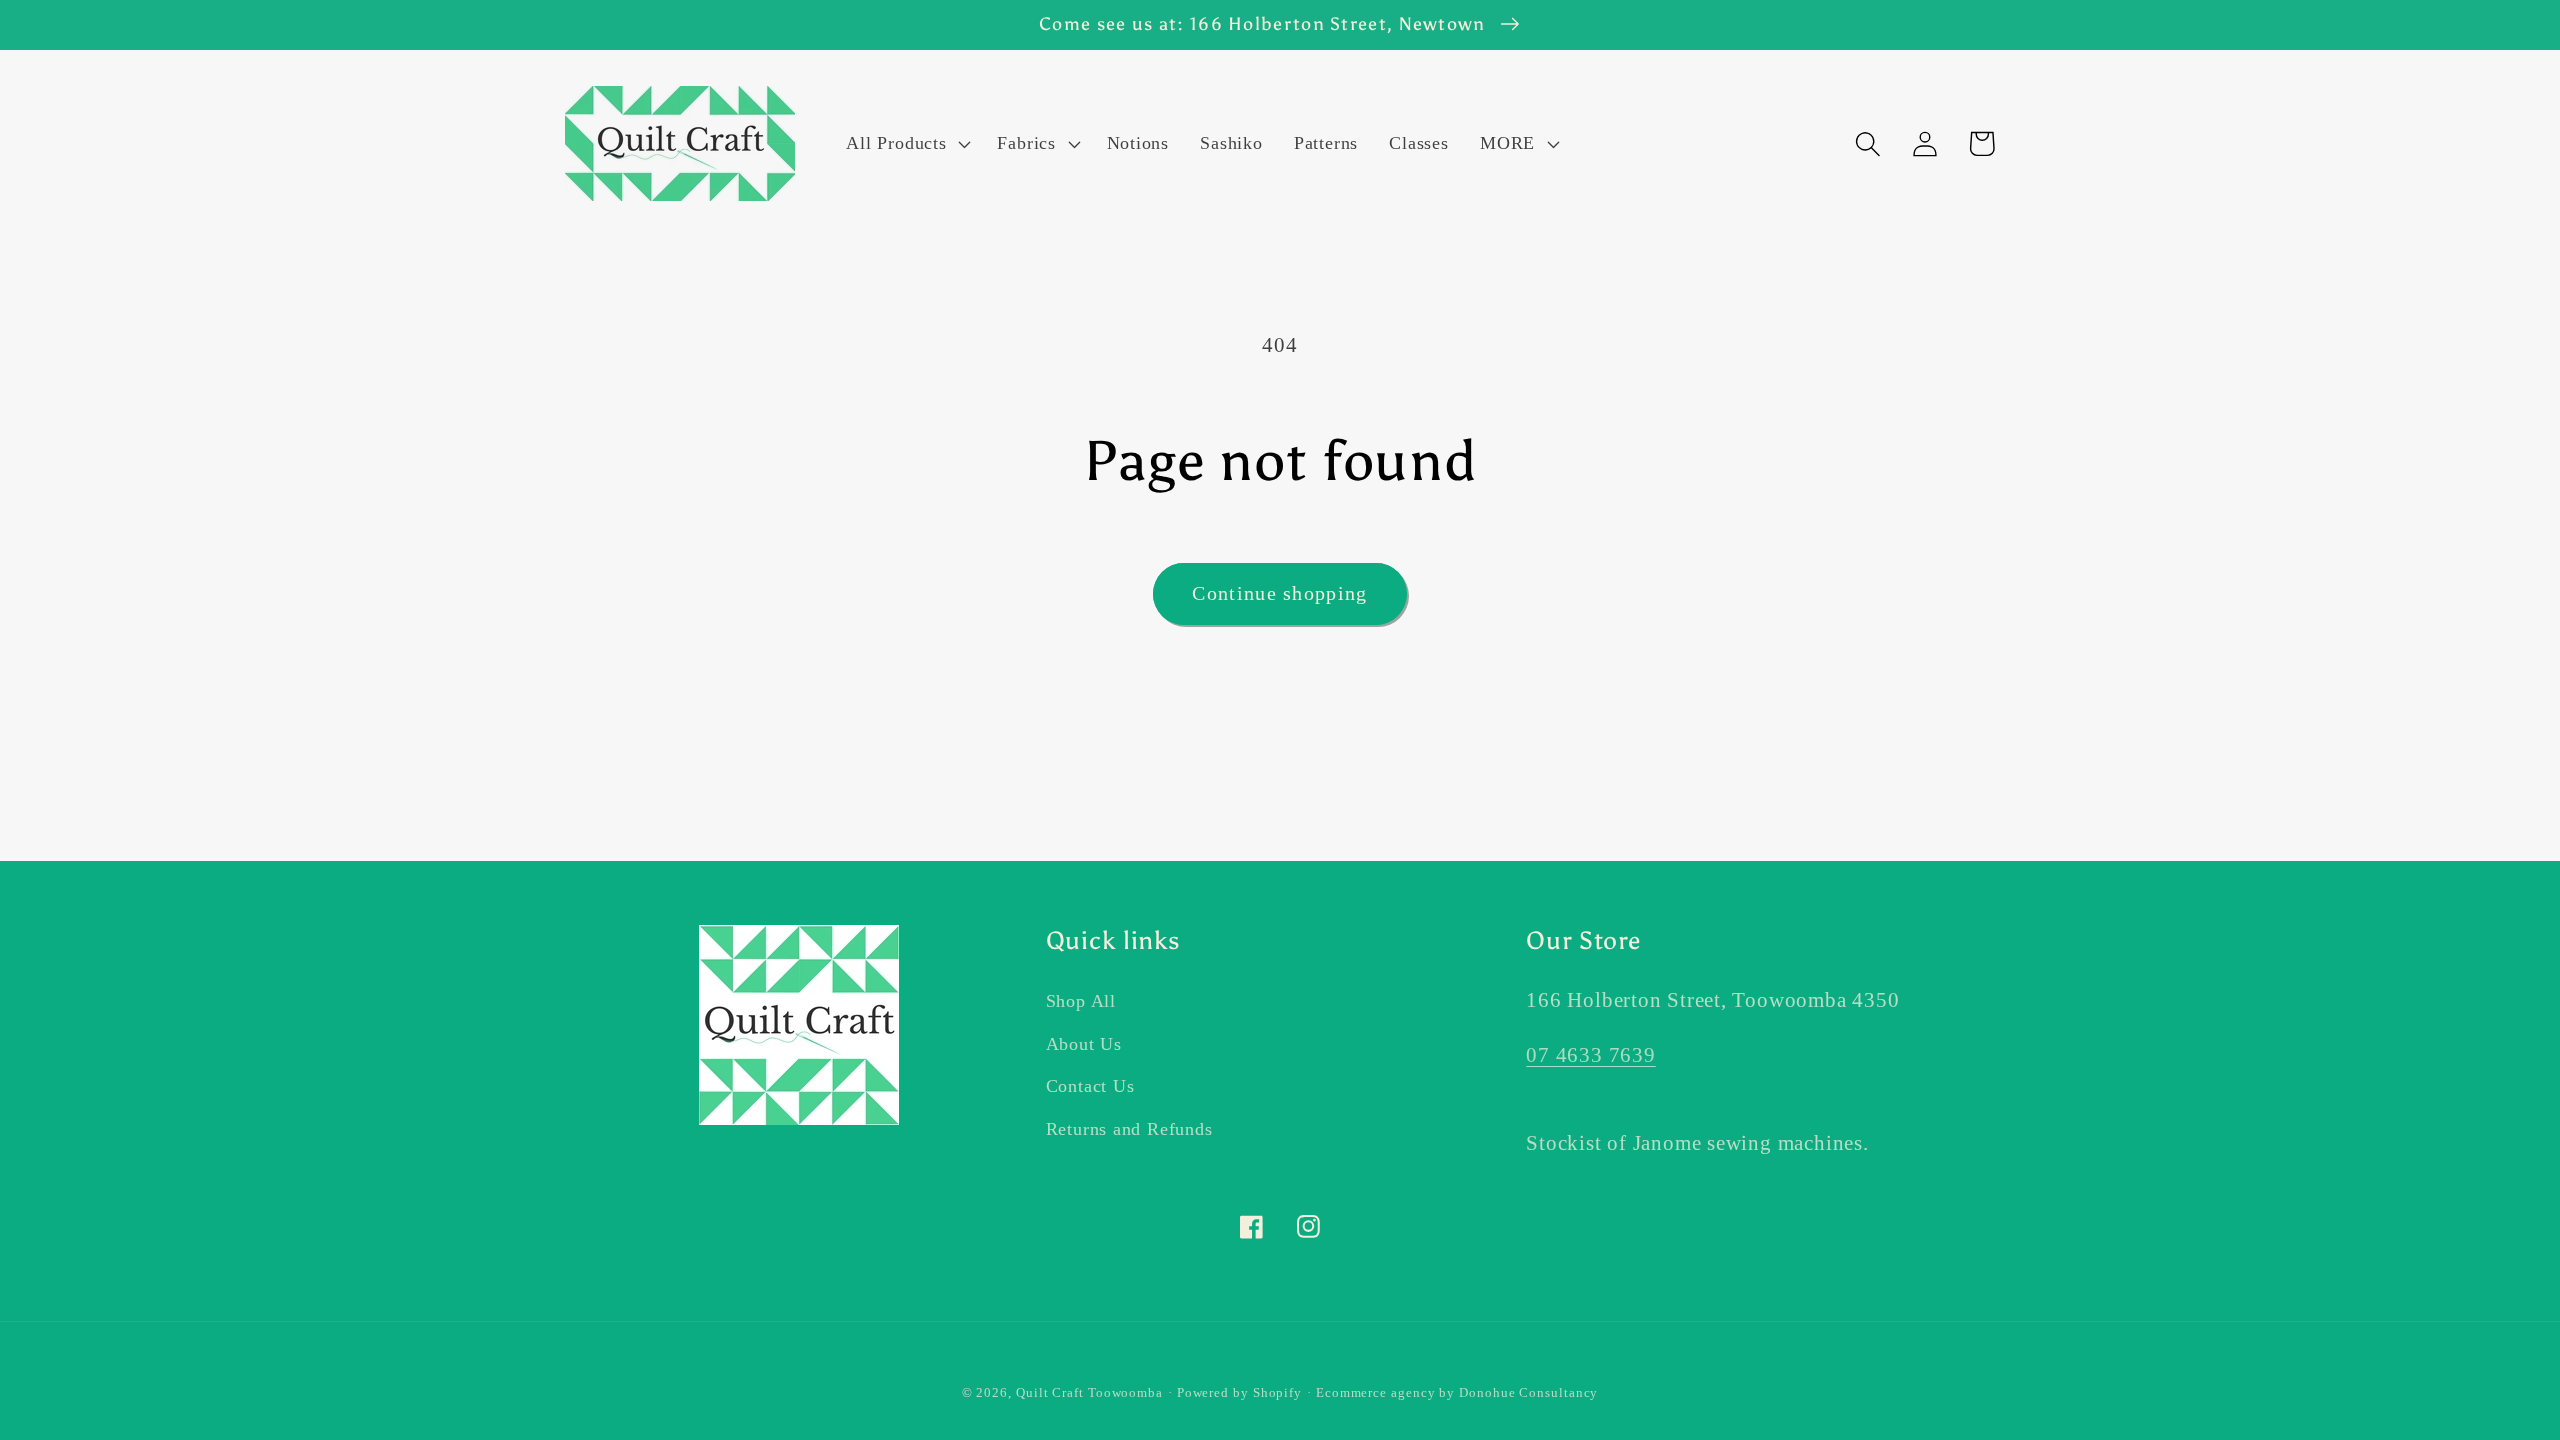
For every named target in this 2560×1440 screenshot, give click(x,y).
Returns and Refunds (1129, 1129)
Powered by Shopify (1239, 1392)
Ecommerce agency (1376, 1392)
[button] (906, 144)
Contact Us (1090, 1086)
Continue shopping (1279, 593)
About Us (1084, 1044)
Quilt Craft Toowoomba (1089, 1392)
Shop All (1081, 1001)
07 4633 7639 (1590, 1054)
